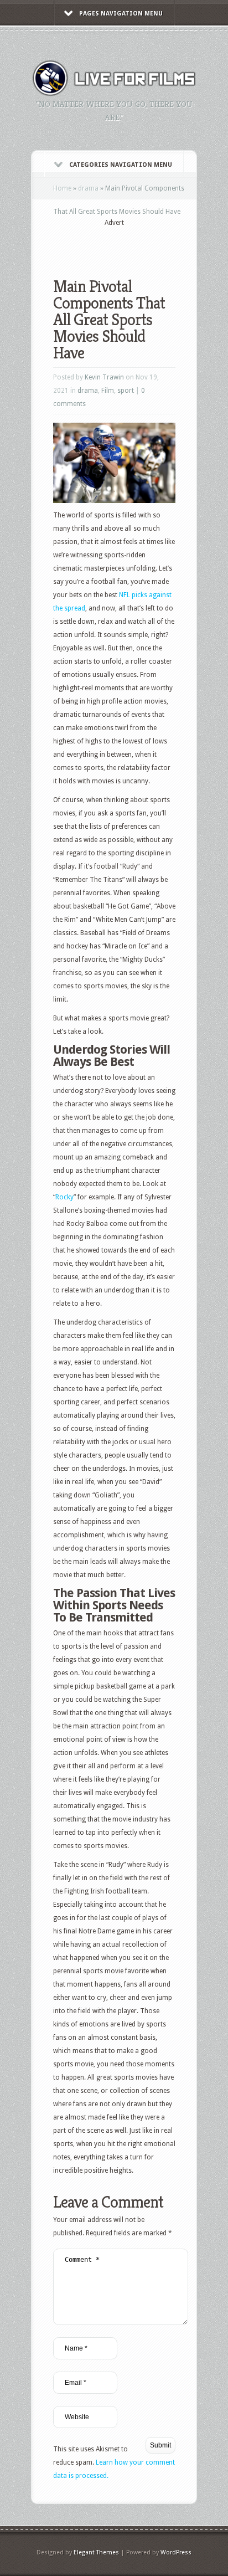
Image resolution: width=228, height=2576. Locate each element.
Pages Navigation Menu (121, 14)
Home (62, 188)
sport (126, 391)
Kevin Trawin (104, 377)
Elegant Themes (96, 2552)
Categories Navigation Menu (121, 165)
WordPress (176, 2552)
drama (88, 188)
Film (108, 391)
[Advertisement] (141, 245)
